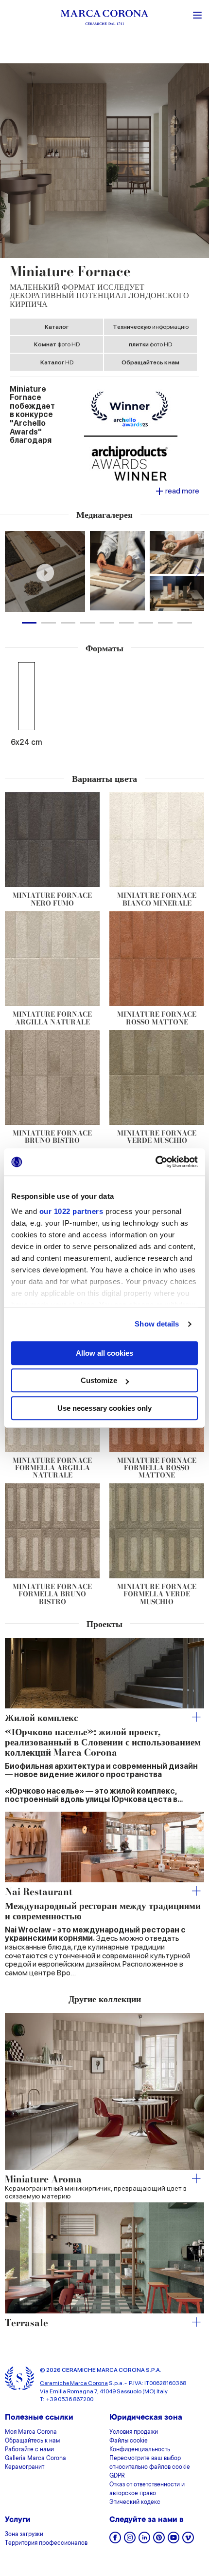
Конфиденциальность (140, 2450)
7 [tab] (146, 623)
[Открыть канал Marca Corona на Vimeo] (188, 2541)
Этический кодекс (135, 2502)
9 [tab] (185, 623)
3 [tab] (68, 623)
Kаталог (57, 327)
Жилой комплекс (41, 1718)
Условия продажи (134, 2432)
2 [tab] (49, 623)
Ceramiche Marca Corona (74, 2383)
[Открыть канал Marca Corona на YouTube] (174, 2541)
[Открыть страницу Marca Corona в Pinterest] (159, 2541)
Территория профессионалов (46, 2543)
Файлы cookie (129, 2441)
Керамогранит (25, 2467)
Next (198, 571)
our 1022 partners (71, 1211)
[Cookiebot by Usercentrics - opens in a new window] (155, 1162)
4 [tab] (87, 623)
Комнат (57, 344)
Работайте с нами (29, 2450)
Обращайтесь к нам (150, 362)
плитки (150, 344)
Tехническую (151, 327)
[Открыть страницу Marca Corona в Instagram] (130, 2541)
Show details (157, 1324)
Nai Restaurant (39, 1892)
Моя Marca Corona (31, 2432)
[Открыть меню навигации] (197, 14)
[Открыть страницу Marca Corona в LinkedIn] (144, 2541)
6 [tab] (126, 623)
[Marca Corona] (104, 19)
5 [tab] (107, 623)
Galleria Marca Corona (35, 2459)
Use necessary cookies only (104, 1408)
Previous (11, 571)
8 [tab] (165, 623)
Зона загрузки (24, 2535)
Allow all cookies (104, 1353)
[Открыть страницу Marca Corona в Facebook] (115, 2541)
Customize (99, 1380)
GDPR (117, 2476)
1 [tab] (29, 623)
